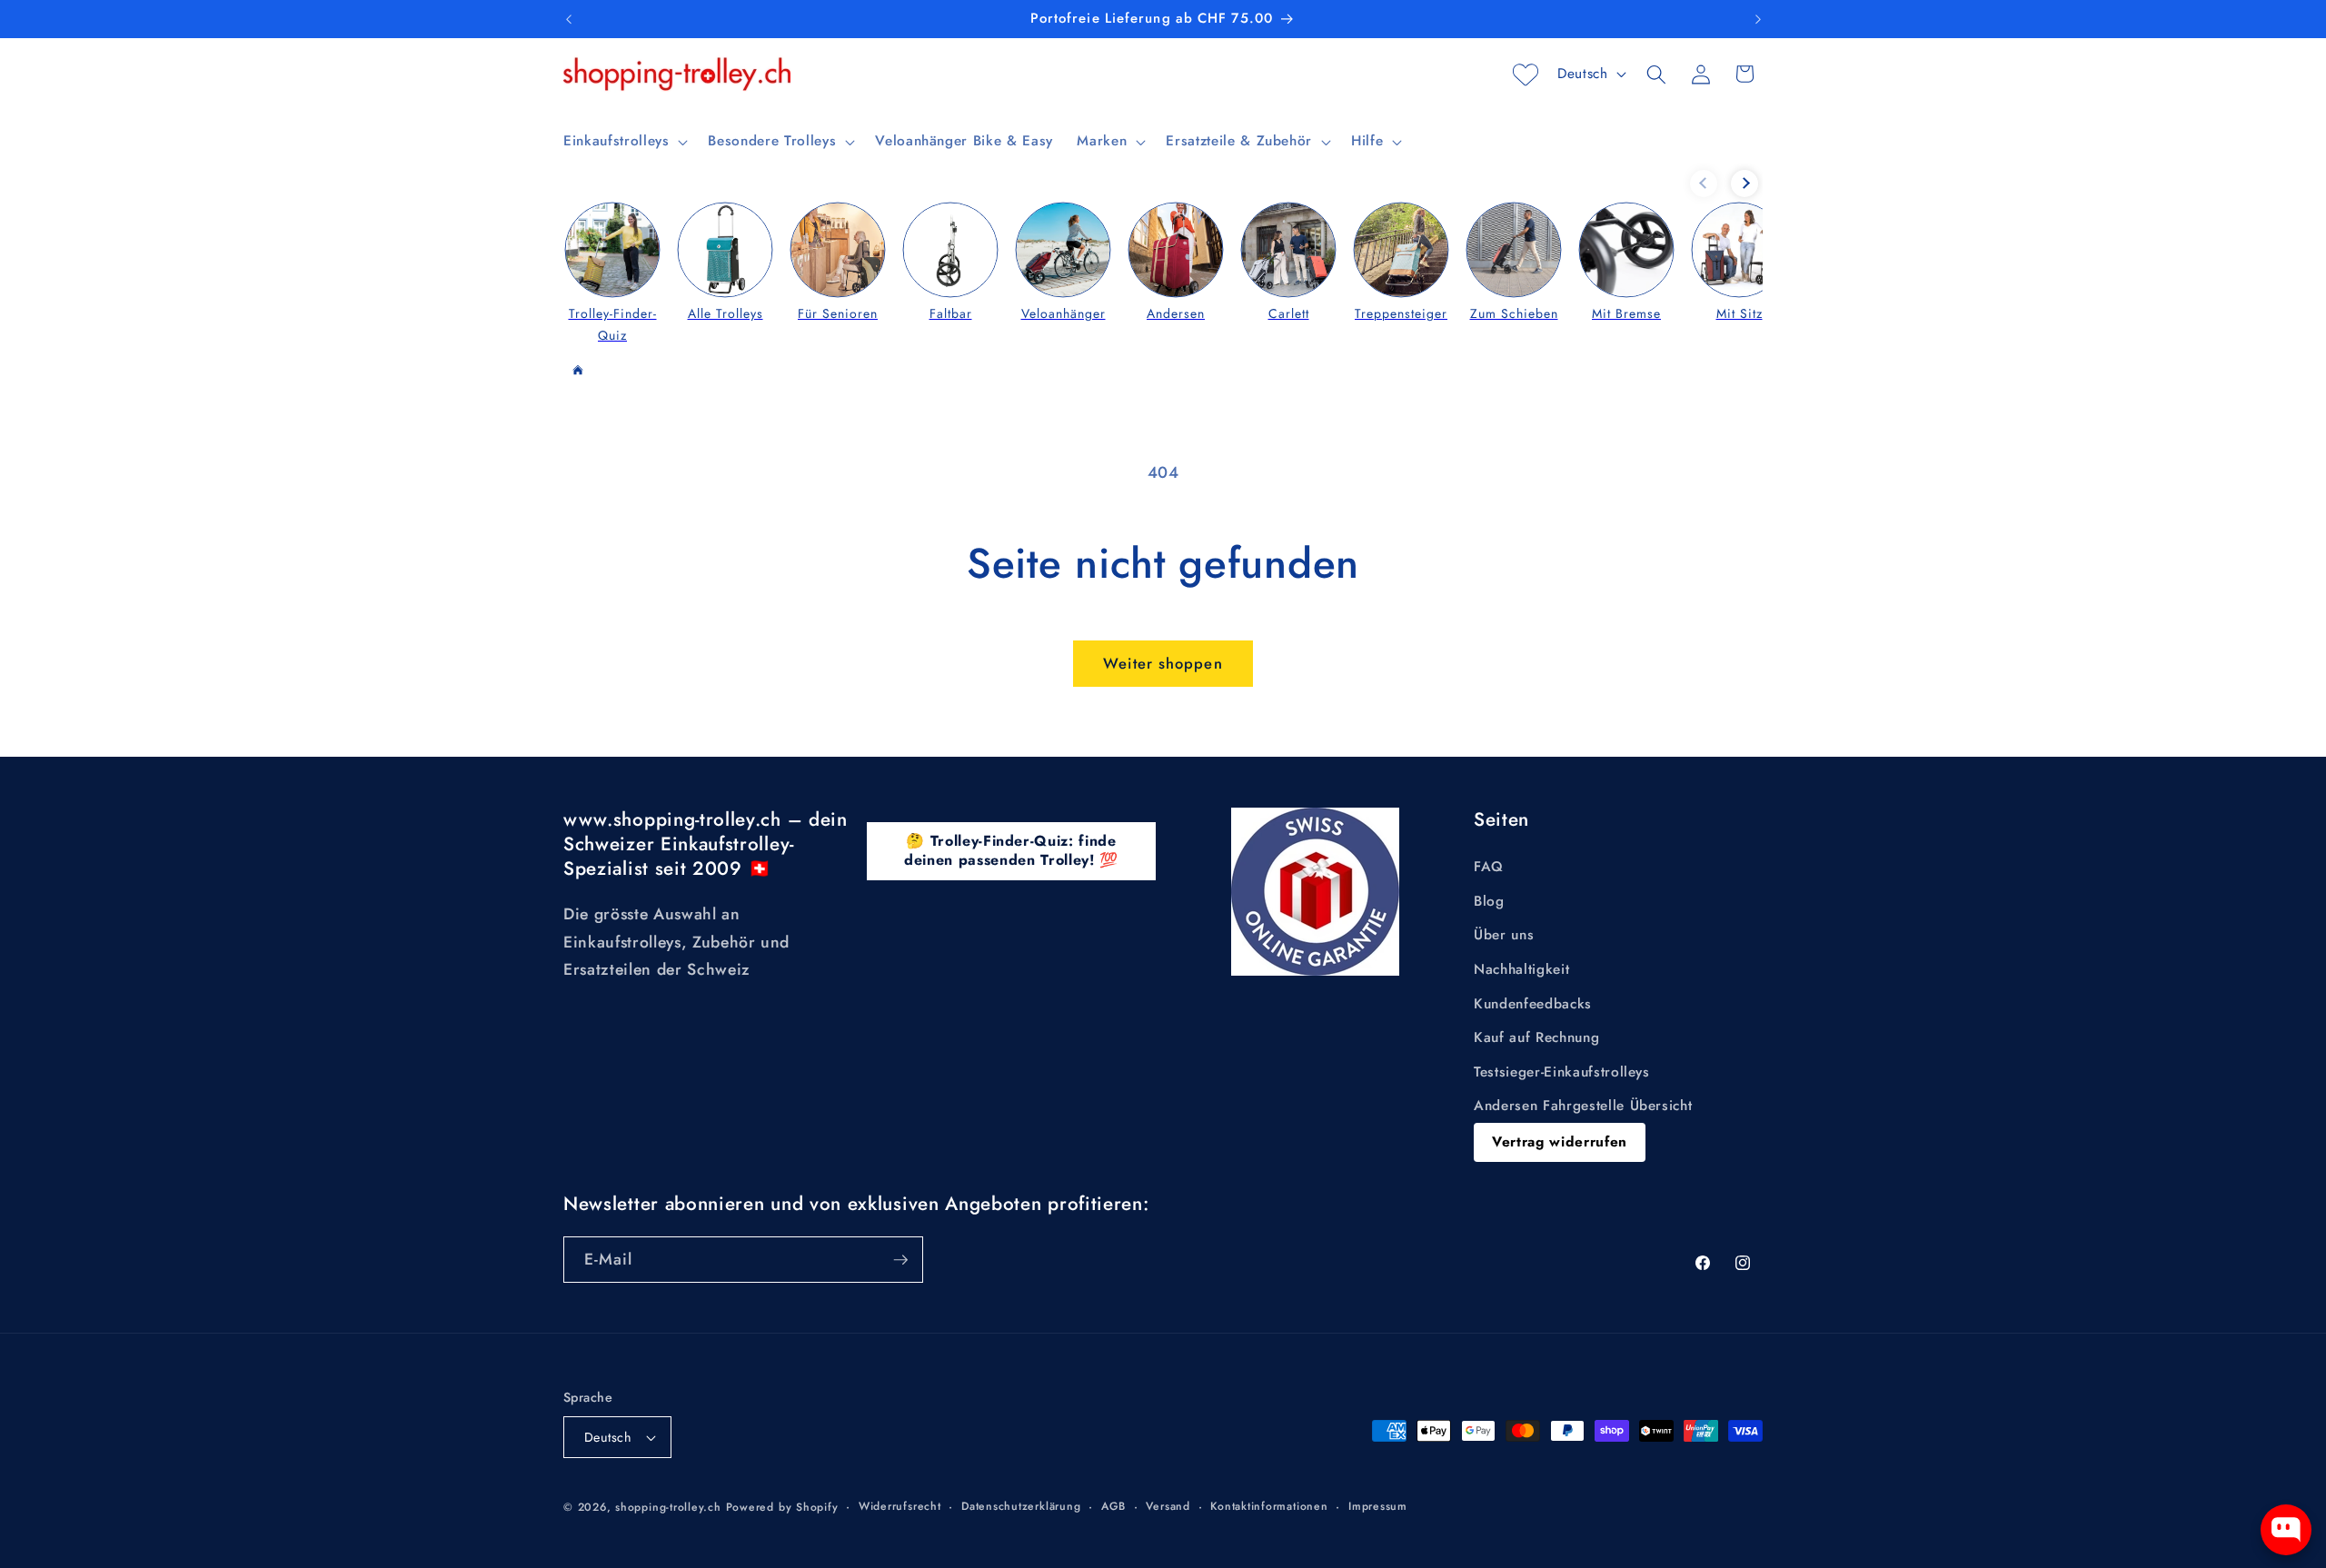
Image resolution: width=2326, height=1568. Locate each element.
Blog (1489, 901)
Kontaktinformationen (1269, 1506)
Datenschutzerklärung (1021, 1506)
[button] (624, 142)
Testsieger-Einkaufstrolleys (1562, 1072)
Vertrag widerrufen (1560, 1142)
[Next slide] (1744, 184)
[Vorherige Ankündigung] (569, 19)
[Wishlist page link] (1526, 74)
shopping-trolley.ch (668, 1507)
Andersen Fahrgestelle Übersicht (1583, 1106)
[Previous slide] (1704, 184)
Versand (1168, 1506)
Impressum (1378, 1506)
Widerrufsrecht (900, 1506)
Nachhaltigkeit (1521, 969)
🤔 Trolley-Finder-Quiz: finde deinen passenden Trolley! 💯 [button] (1011, 850)
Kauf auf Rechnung (1536, 1037)
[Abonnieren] (900, 1260)
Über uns (1504, 935)
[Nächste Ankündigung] (1758, 19)
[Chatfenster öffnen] (2286, 1530)
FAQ (1489, 867)
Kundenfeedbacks (1533, 1004)
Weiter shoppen (1163, 663)
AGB (1113, 1506)
